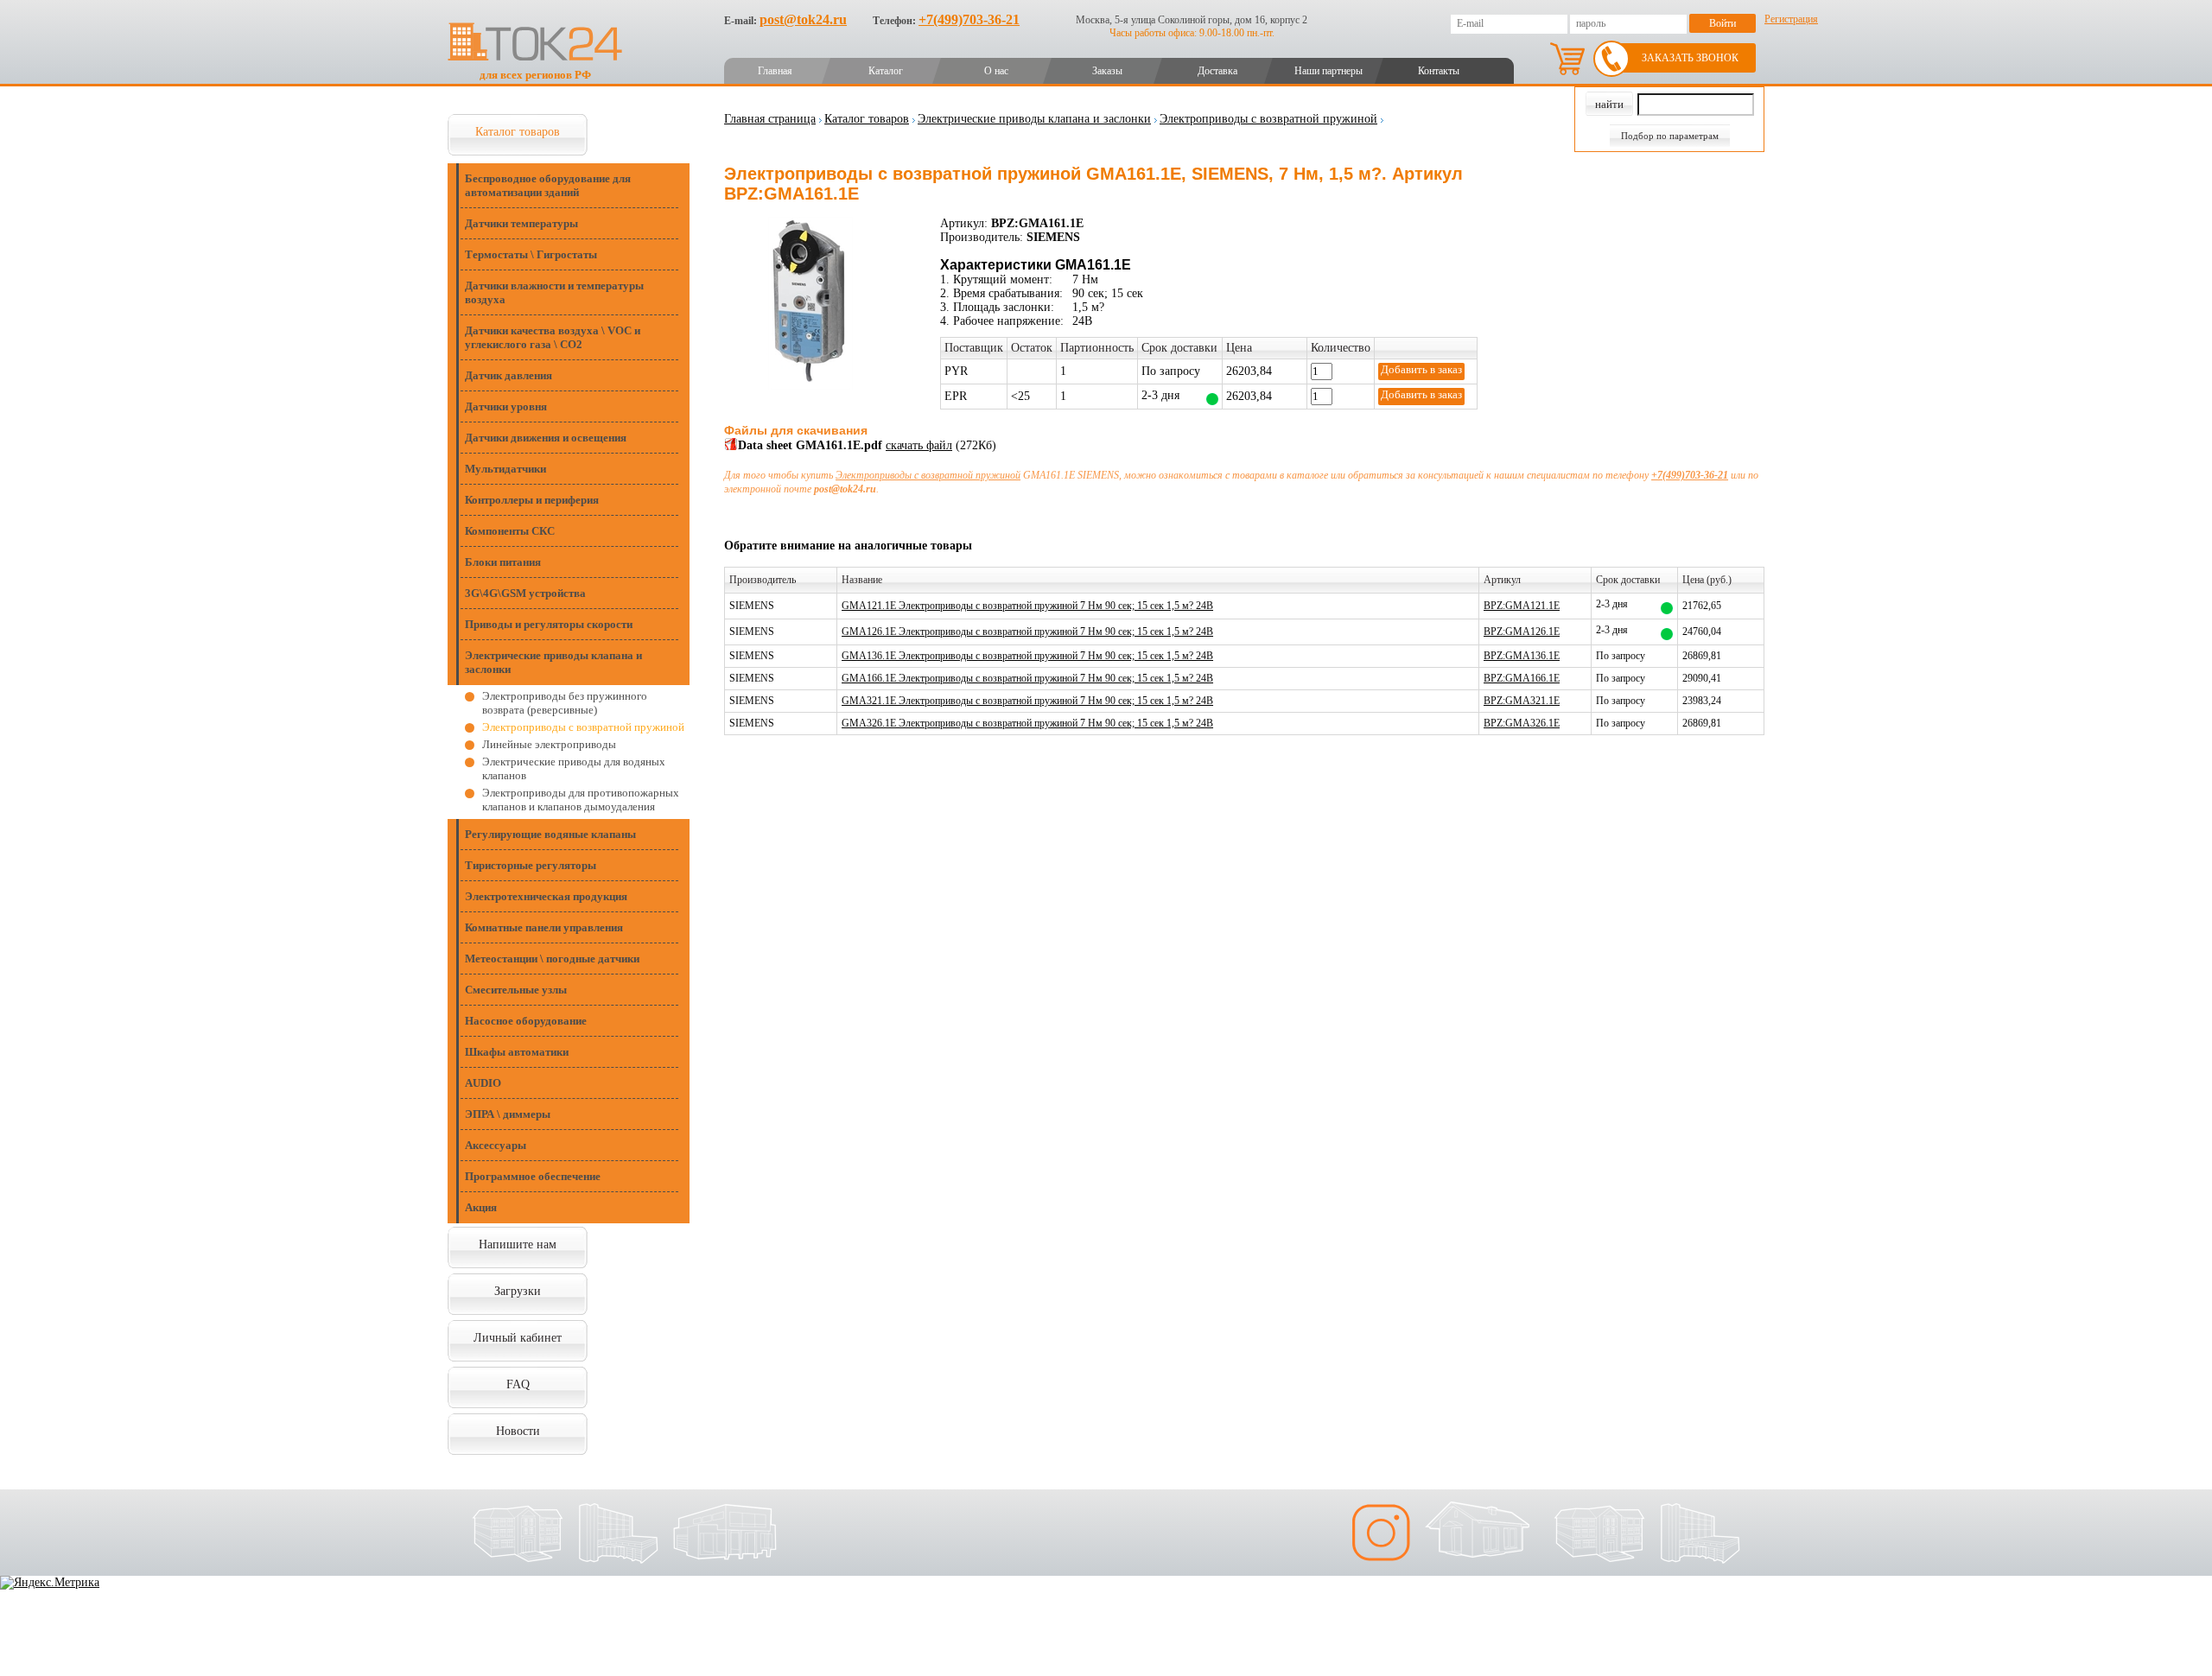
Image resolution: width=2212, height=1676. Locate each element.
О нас (996, 71)
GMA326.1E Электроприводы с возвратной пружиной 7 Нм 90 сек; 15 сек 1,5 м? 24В (1027, 723)
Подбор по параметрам (1670, 136)
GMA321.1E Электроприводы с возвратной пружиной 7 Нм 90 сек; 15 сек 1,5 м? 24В (1027, 701)
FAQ (518, 1384)
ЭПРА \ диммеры (508, 1114)
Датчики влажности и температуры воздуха (554, 292)
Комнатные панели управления (544, 927)
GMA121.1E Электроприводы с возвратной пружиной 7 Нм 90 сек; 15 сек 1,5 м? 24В (1027, 606)
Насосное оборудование (526, 1021)
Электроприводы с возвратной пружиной (583, 727)
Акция (481, 1207)
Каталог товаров (518, 132)
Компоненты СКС (510, 531)
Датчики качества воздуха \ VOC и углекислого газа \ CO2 (553, 337)
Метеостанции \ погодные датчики (552, 959)
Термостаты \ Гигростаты (531, 254)
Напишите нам (518, 1244)
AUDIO (483, 1083)
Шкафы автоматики (517, 1052)
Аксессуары (496, 1145)
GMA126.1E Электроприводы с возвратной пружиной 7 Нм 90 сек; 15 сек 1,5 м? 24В (1027, 632)
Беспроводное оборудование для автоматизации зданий (548, 185)
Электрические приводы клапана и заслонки (553, 662)
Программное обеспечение (533, 1176)
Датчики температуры (521, 223)
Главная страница (770, 119)
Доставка (1217, 71)
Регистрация (1791, 19)
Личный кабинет (518, 1338)
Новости (518, 1431)
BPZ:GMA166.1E (1522, 678)
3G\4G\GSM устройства (525, 593)
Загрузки (518, 1291)
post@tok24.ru (803, 19)
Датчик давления (509, 375)
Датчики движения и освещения (546, 438)
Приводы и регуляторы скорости (549, 624)
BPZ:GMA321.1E (1522, 701)
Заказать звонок (1690, 58)
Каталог (886, 71)
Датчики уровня (506, 406)
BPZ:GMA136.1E (1522, 656)
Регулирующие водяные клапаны (550, 834)
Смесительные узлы (516, 990)
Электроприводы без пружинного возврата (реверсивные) (565, 703)
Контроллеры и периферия (532, 500)
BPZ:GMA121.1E (1522, 606)
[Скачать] (731, 447)
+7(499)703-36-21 (969, 19)
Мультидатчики (505, 469)
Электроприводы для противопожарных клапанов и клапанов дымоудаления (581, 800)
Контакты (1439, 71)
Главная (775, 71)
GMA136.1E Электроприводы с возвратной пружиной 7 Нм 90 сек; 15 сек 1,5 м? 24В (1027, 656)
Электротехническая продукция (546, 896)
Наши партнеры (1328, 71)
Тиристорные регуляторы (531, 865)
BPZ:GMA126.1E (1522, 632)
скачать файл (919, 445)
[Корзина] (1567, 59)
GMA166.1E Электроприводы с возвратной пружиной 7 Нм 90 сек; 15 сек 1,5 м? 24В (1027, 678)
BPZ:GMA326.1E (1522, 723)
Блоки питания (503, 562)
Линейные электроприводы (549, 744)
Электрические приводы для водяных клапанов (574, 768)
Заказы (1107, 71)
